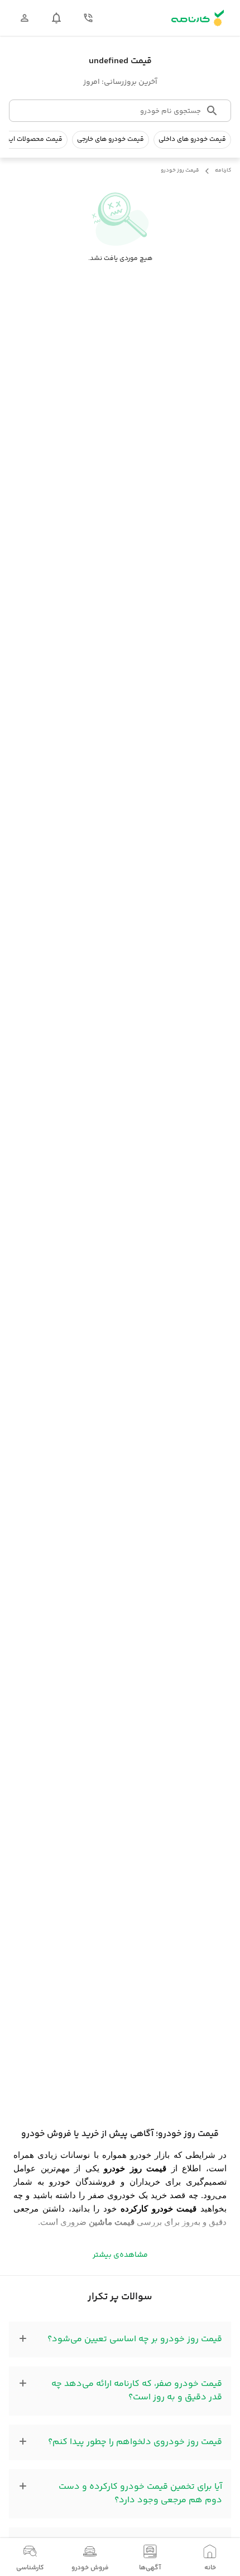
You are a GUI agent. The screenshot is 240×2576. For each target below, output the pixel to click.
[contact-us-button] (88, 18)
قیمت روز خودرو (180, 171)
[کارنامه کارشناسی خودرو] (198, 18)
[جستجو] (212, 111)
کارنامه (223, 171)
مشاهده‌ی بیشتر (120, 2255)
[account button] (25, 18)
